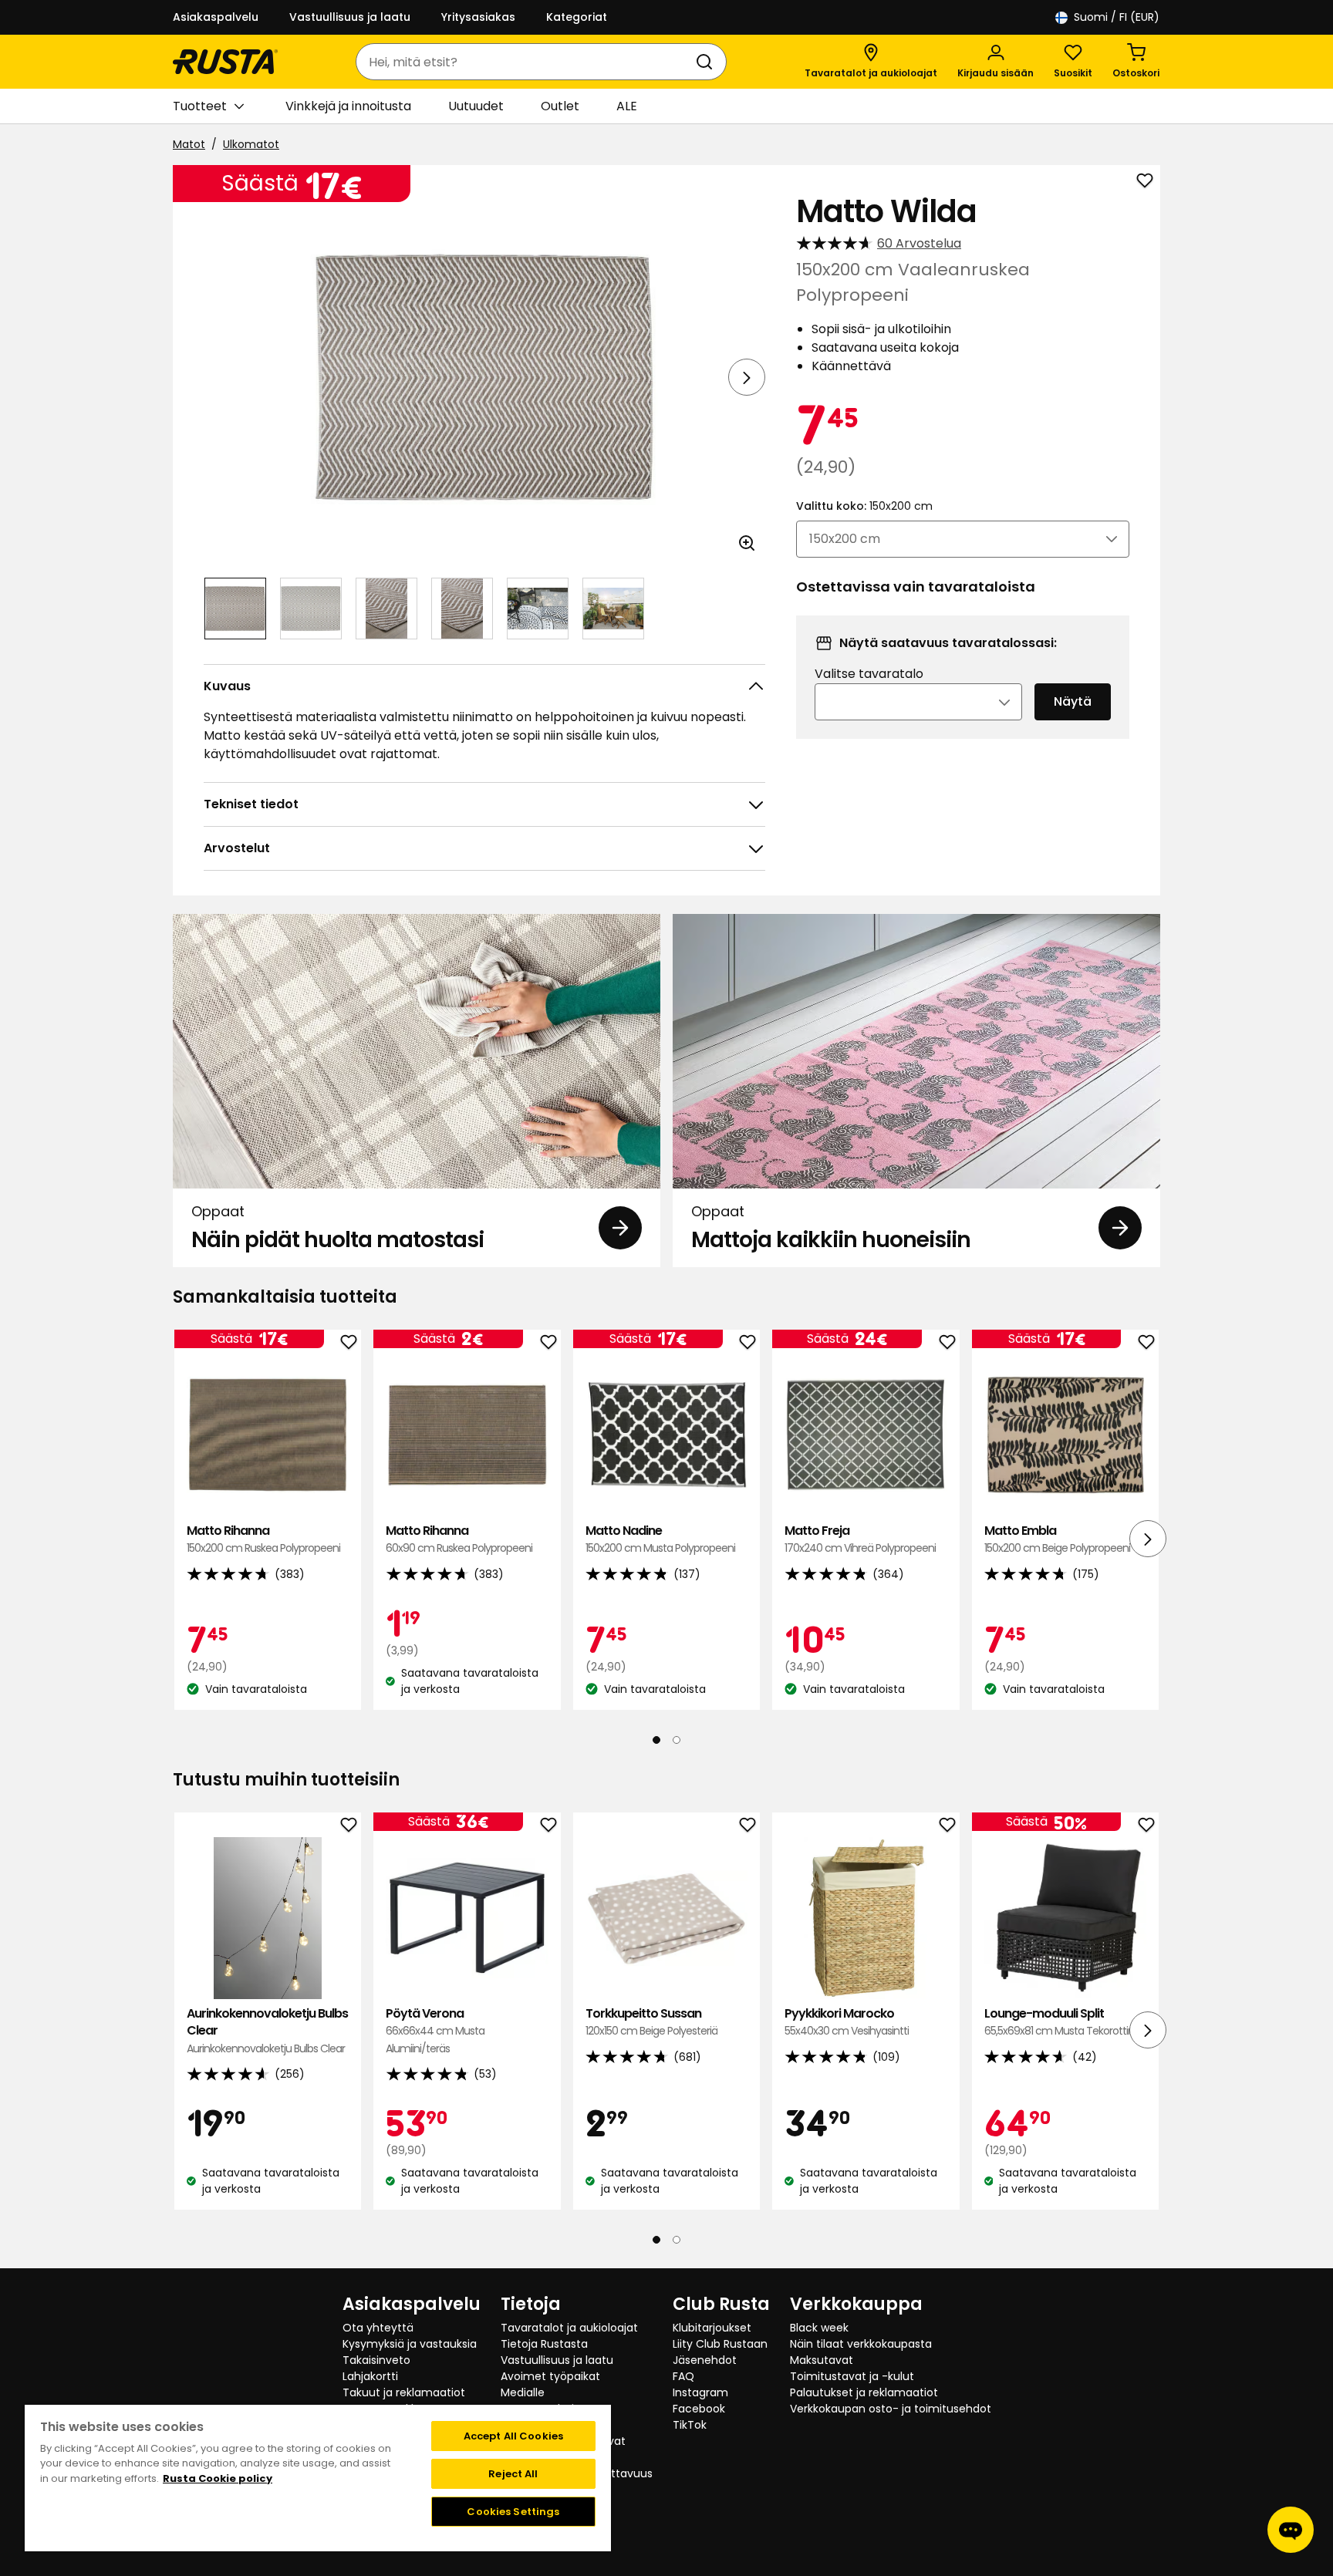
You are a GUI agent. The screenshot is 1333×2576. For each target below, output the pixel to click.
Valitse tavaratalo (869, 674)
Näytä (1073, 701)
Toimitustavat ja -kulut (852, 2376)
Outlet (560, 106)
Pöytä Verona (435, 2031)
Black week (819, 2328)
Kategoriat (577, 17)
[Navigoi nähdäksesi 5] (538, 609)
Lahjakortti (370, 2376)
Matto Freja (860, 1539)
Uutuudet (476, 106)
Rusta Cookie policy (218, 2478)
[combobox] (526, 62)
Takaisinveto (376, 2360)
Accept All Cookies (513, 2436)
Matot (189, 144)
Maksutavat (822, 2360)
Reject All (513, 2474)
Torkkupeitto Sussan (651, 2022)
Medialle (523, 2392)
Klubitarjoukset (712, 2328)
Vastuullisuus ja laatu (350, 17)
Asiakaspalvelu (216, 17)
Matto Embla (1057, 1539)
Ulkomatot (251, 144)
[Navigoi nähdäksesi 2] (311, 609)
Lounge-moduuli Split (1062, 2022)
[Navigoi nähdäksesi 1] (235, 609)
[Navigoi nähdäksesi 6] (613, 609)
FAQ (683, 2376)
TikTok (690, 2425)
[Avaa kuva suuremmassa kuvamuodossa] (747, 543)
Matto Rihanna (263, 1539)
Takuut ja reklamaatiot (404, 2392)
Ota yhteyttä (378, 2328)
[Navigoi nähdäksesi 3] (386, 609)
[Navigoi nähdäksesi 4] (462, 609)
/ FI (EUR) (1117, 17)
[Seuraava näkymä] (747, 377)
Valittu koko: (864, 506)
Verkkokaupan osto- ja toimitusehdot (891, 2409)
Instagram (700, 2392)
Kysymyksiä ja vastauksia (410, 2344)
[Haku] (707, 62)
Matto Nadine (660, 1539)
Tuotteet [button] (200, 106)
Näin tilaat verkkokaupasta (861, 2344)
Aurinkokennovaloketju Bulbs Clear (267, 2031)
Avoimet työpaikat (550, 2376)
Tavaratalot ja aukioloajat (569, 2328)
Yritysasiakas (478, 17)
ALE (627, 106)
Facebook (699, 2409)
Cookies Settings (513, 2512)
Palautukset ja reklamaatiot (864, 2392)
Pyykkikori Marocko (847, 2022)
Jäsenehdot (705, 2360)
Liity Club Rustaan (720, 2344)
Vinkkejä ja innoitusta (348, 106)
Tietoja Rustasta (544, 2344)
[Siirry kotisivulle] (225, 62)
